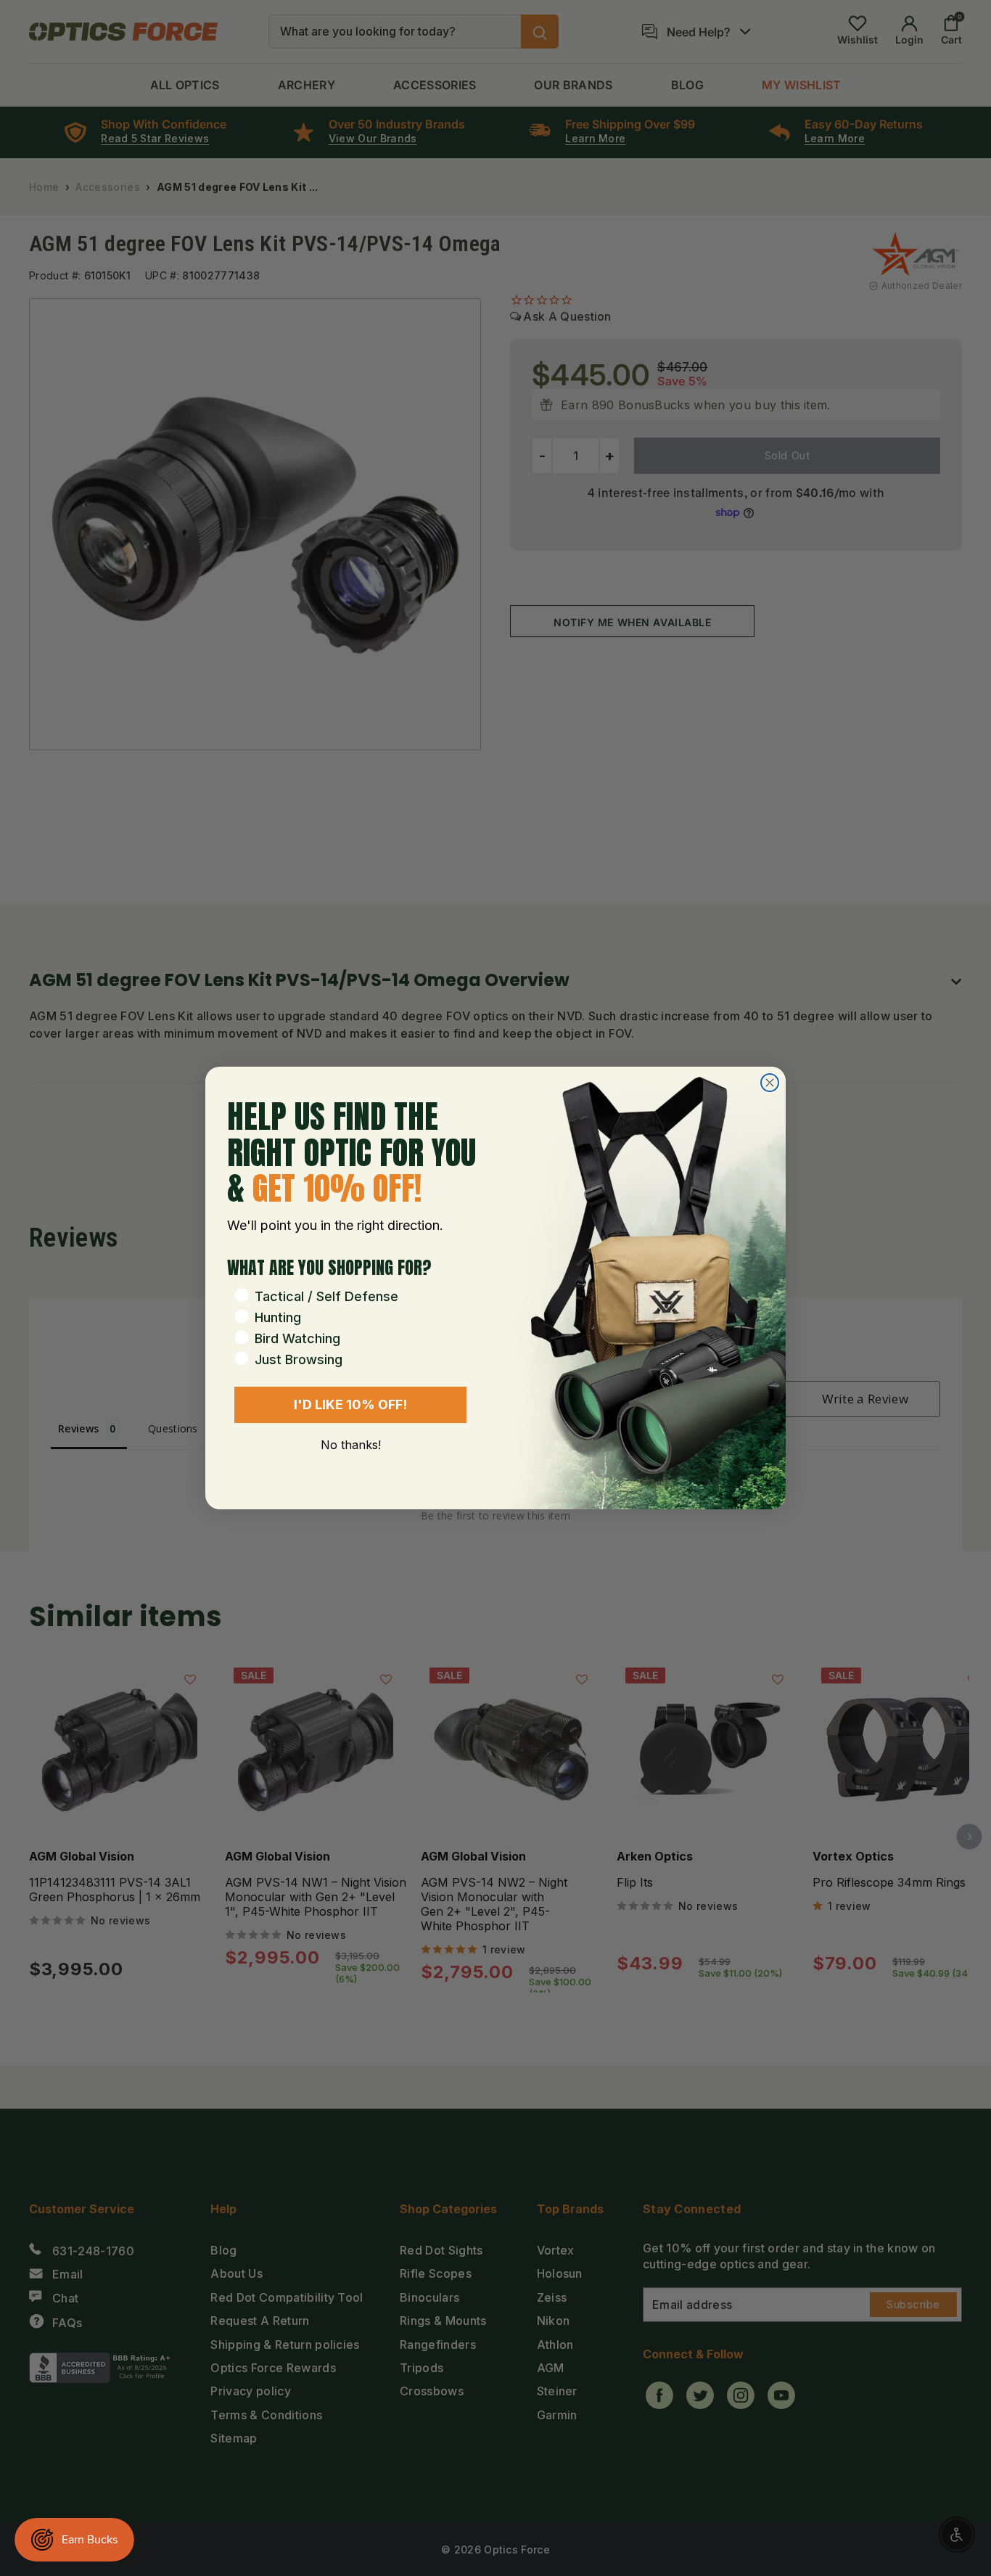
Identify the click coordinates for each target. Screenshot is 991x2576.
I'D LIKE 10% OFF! (350, 1404)
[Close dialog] (770, 1083)
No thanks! (351, 1445)
